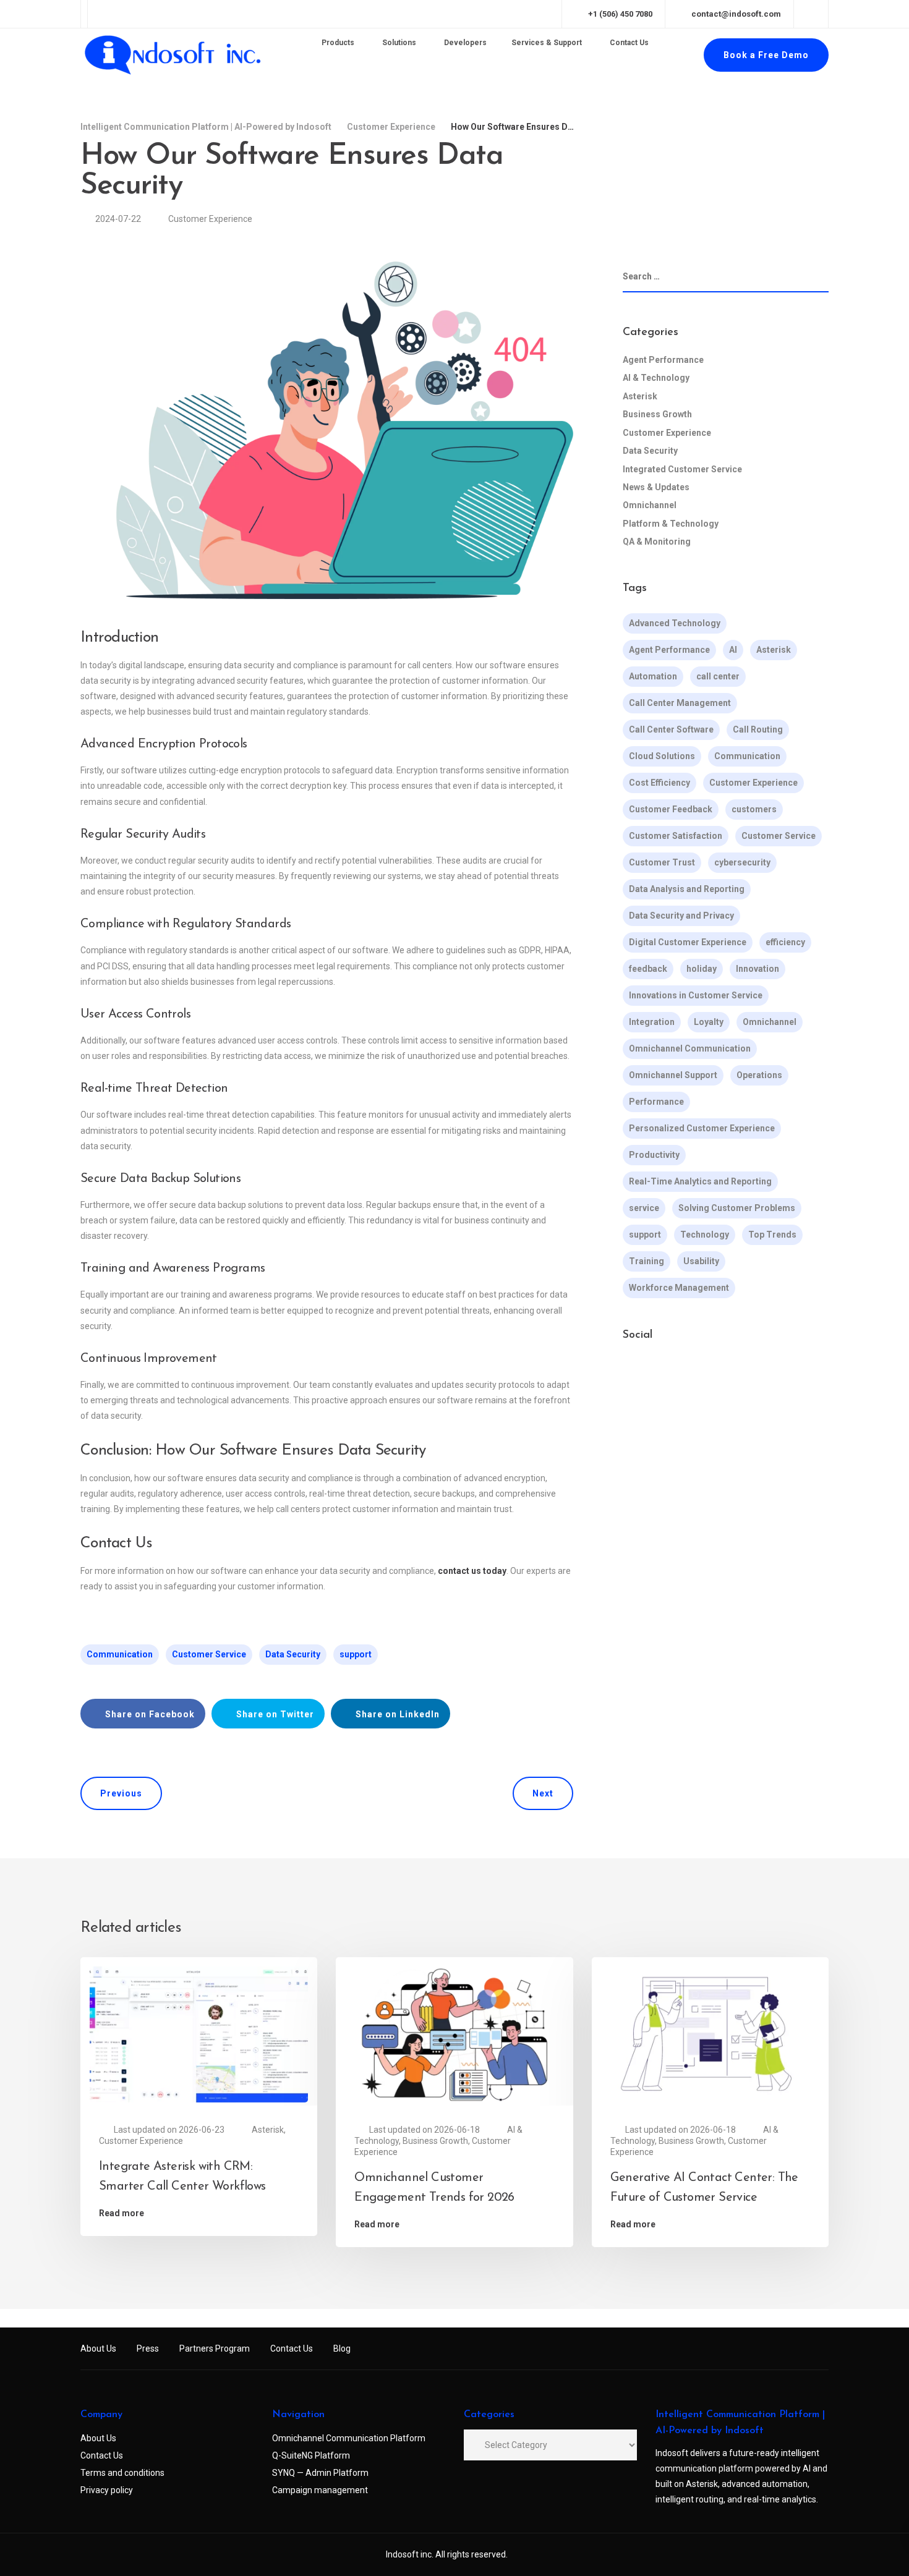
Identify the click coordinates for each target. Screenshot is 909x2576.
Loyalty (709, 1022)
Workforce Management (679, 1288)
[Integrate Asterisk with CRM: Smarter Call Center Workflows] (199, 2034)
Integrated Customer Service (682, 469)
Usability (701, 1261)
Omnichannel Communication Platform (349, 2438)
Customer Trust (662, 862)
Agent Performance (663, 360)
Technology (705, 1235)
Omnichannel (650, 505)
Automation (653, 676)
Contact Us (292, 2349)
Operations (759, 1075)
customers (754, 809)
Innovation (757, 969)
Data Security (293, 1654)
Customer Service (209, 1654)
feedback (648, 969)
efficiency (785, 942)
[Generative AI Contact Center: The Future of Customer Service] (710, 2034)
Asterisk (640, 396)
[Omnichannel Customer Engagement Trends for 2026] (454, 2034)
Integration (652, 1022)
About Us (98, 2349)
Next (543, 1793)
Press (148, 2349)
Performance (656, 1102)
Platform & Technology (671, 524)
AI (733, 650)
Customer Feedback (671, 809)
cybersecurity (742, 862)
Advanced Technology (675, 623)
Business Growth (657, 414)
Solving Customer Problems (737, 1208)
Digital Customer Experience (688, 942)
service (644, 1208)
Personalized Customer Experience (702, 1128)
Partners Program (215, 2349)
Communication (120, 1654)
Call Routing (758, 729)
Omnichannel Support (673, 1075)
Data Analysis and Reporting (687, 889)
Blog (342, 2349)
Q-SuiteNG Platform (311, 2455)
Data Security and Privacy (681, 916)
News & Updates (656, 487)
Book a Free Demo (766, 55)
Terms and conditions (122, 2473)
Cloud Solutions (662, 756)
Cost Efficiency (659, 783)
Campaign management (320, 2490)
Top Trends (772, 1235)
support (356, 1654)
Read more (122, 2213)
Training (647, 1261)
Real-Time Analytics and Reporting (700, 1181)
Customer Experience (210, 219)
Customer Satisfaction (676, 836)
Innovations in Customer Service (696, 995)
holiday (702, 969)
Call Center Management (680, 703)
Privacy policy (107, 2490)
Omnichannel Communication (690, 1048)
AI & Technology (656, 378)
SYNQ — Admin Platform (320, 2473)
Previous (121, 1793)
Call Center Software (671, 729)
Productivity (654, 1155)
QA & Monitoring (657, 542)
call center (718, 676)
